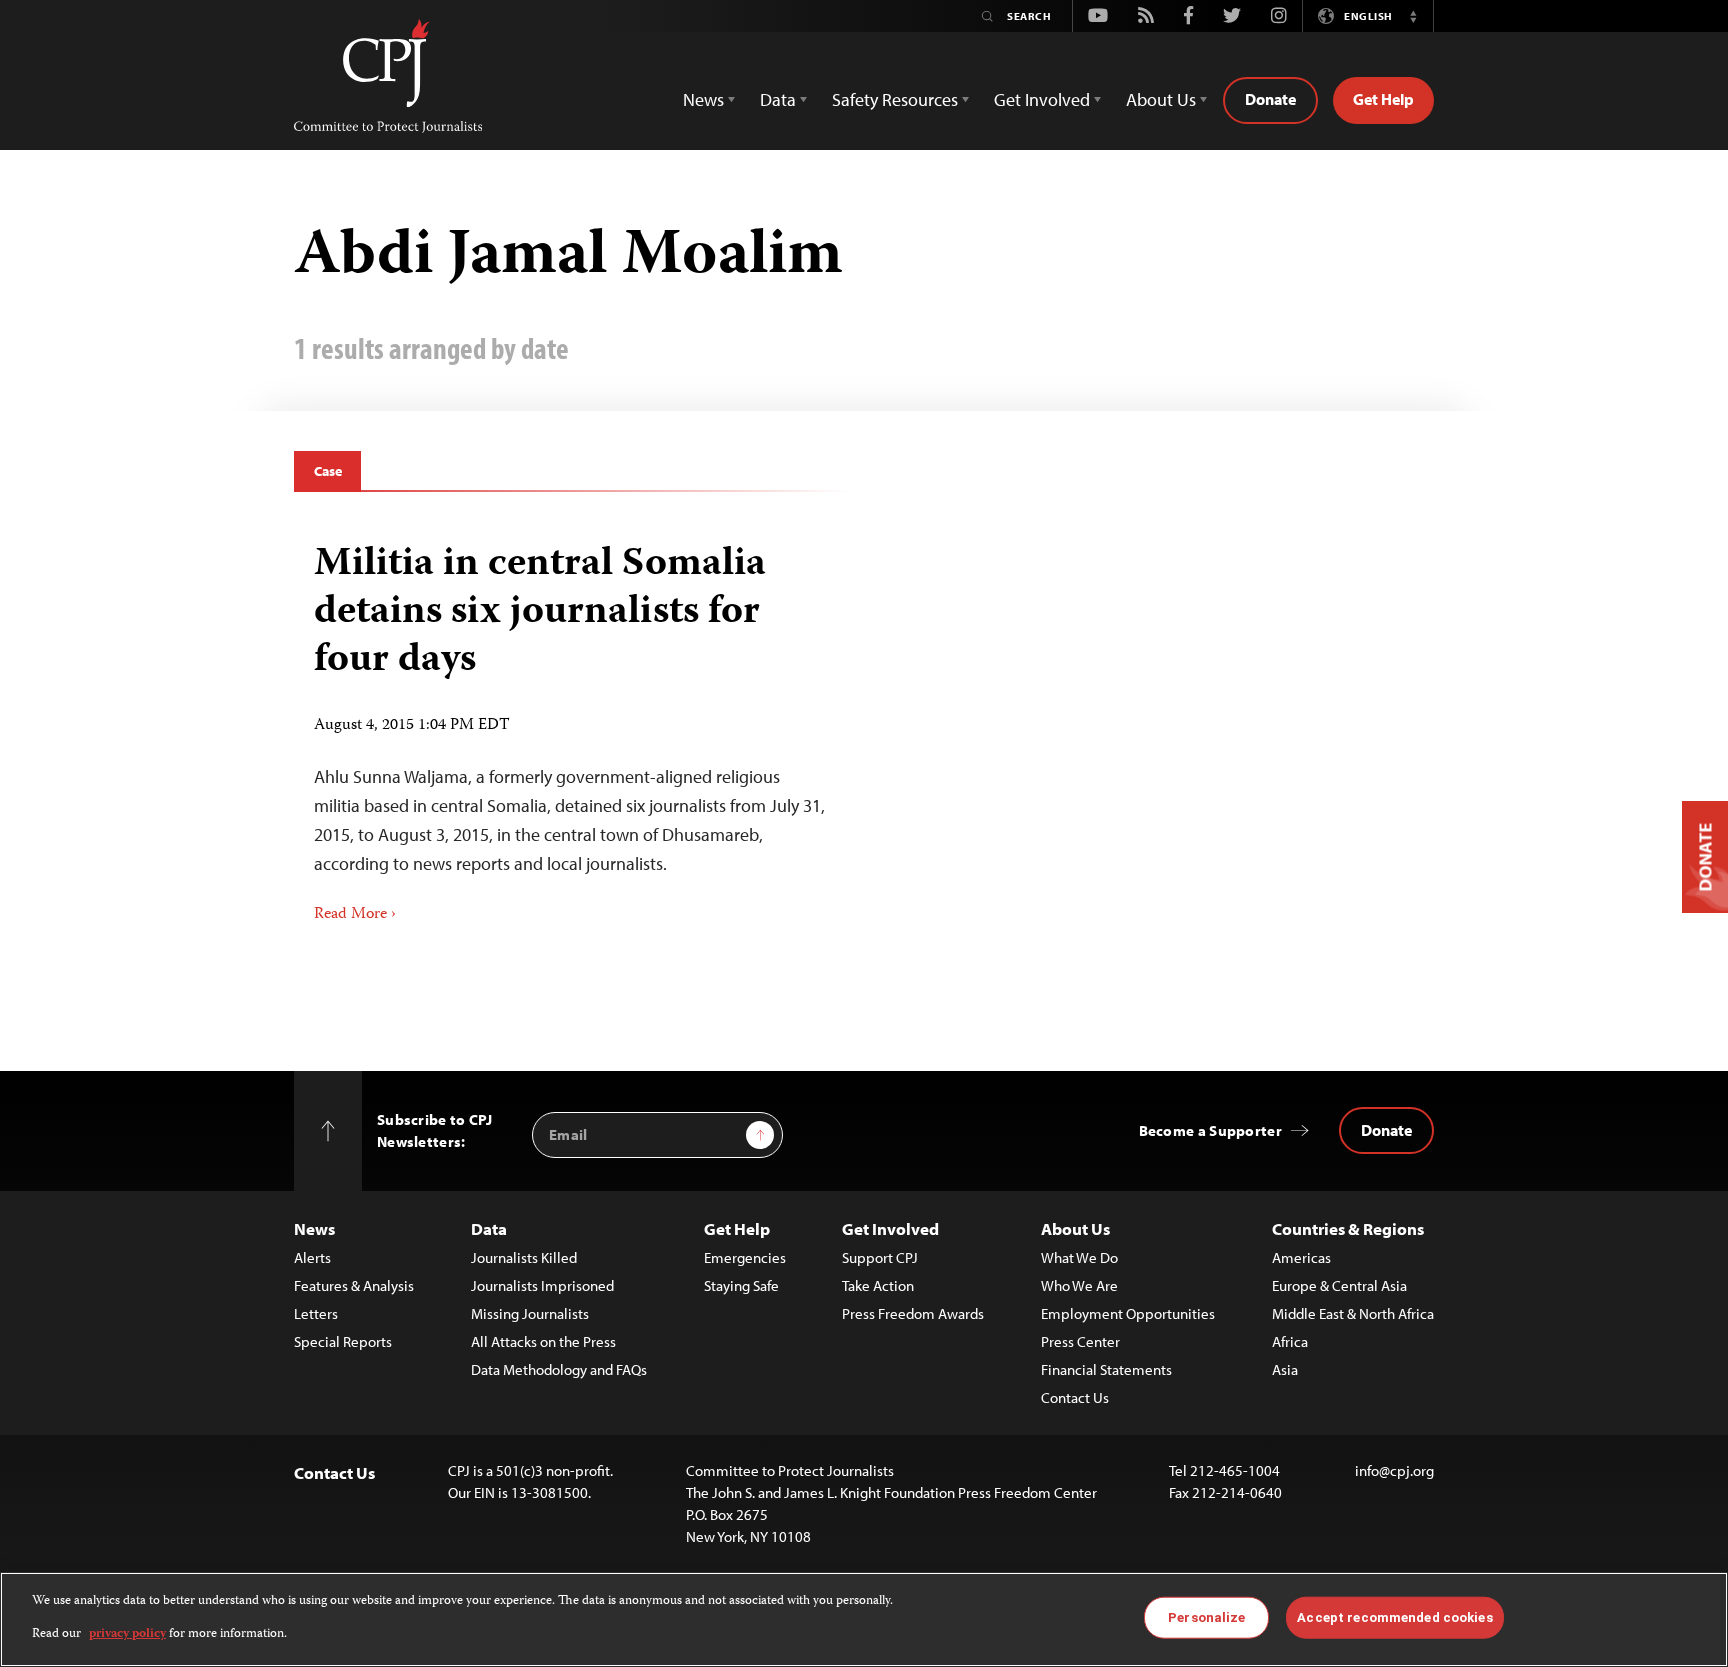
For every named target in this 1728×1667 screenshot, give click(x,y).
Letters (316, 1313)
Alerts (312, 1257)
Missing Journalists (530, 1313)
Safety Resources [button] (895, 99)
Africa (1290, 1341)
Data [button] (778, 99)
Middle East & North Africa (1353, 1313)
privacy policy (127, 1633)
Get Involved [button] (1042, 99)
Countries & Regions (1348, 1228)
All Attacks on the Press (543, 1341)
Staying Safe (741, 1285)
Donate (1270, 99)
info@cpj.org (1394, 1470)
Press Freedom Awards (913, 1313)
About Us (1075, 1228)
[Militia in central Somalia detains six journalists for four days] (571, 726)
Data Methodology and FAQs (559, 1369)
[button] (1413, 16)
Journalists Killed (524, 1257)
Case (327, 471)
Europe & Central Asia (1339, 1285)
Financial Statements (1106, 1369)
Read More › (355, 915)
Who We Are (1079, 1285)
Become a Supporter (1210, 1130)
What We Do (1079, 1257)
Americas (1301, 1257)
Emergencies (745, 1257)
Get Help (1383, 99)
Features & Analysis (354, 1285)
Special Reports (343, 1341)
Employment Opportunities (1128, 1313)
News (314, 1228)
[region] (864, 1619)
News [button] (703, 99)
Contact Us (1075, 1397)
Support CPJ (880, 1257)
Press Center (1080, 1341)
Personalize (1206, 1617)
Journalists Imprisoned (542, 1285)
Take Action (878, 1285)
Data (489, 1228)
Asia (1285, 1369)
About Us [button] (1161, 99)
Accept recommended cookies (1394, 1617)
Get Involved (890, 1228)
